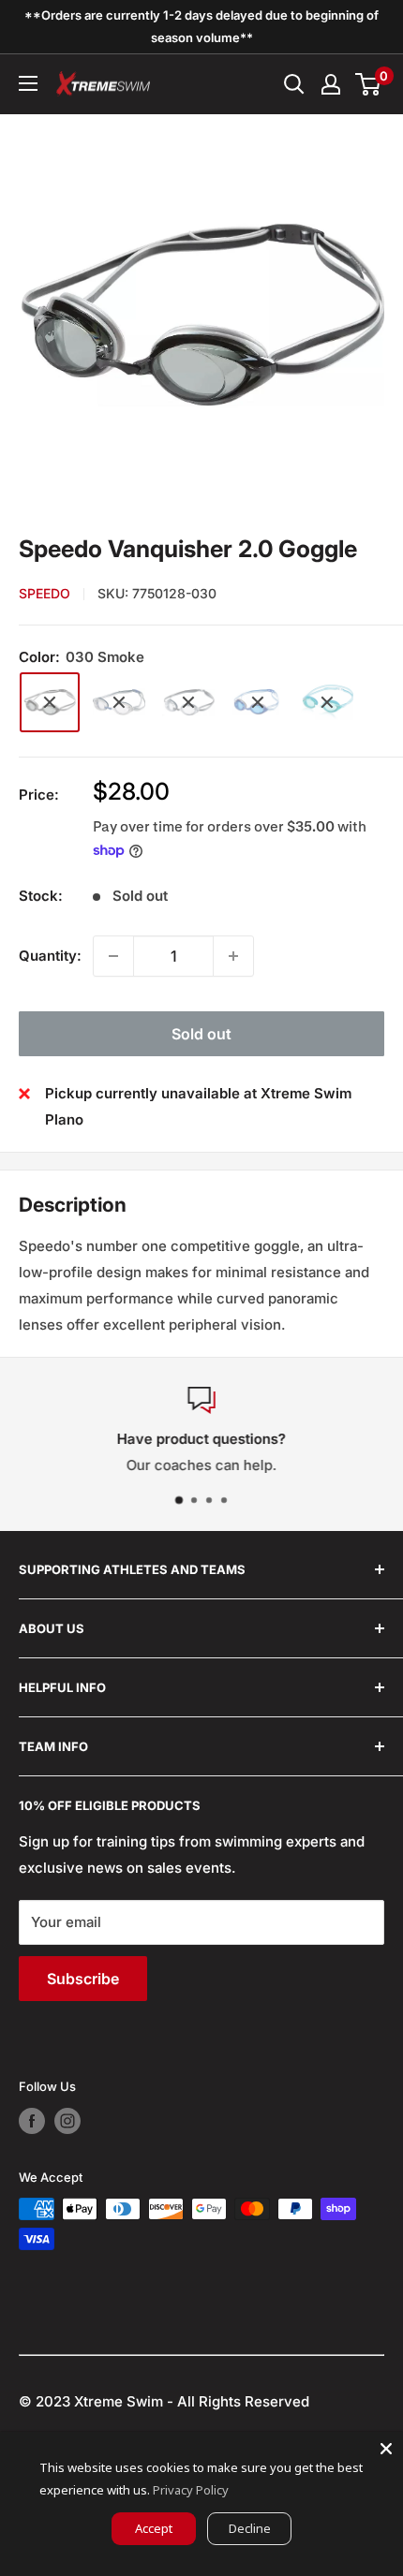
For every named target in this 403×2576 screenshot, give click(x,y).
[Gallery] (201, 316)
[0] (369, 84)
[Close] (386, 2449)
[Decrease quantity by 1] (113, 956)
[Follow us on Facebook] (32, 2121)
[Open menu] (28, 83)
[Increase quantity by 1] (233, 956)
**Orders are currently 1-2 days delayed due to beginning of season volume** (201, 26)
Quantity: (50, 956)
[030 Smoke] (50, 702)
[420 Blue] (258, 702)
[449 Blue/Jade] (327, 702)
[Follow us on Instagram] (67, 2121)
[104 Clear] (188, 702)
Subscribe (83, 1979)
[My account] (331, 84)
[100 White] (119, 702)
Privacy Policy (191, 2490)
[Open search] (294, 84)
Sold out (201, 1034)
